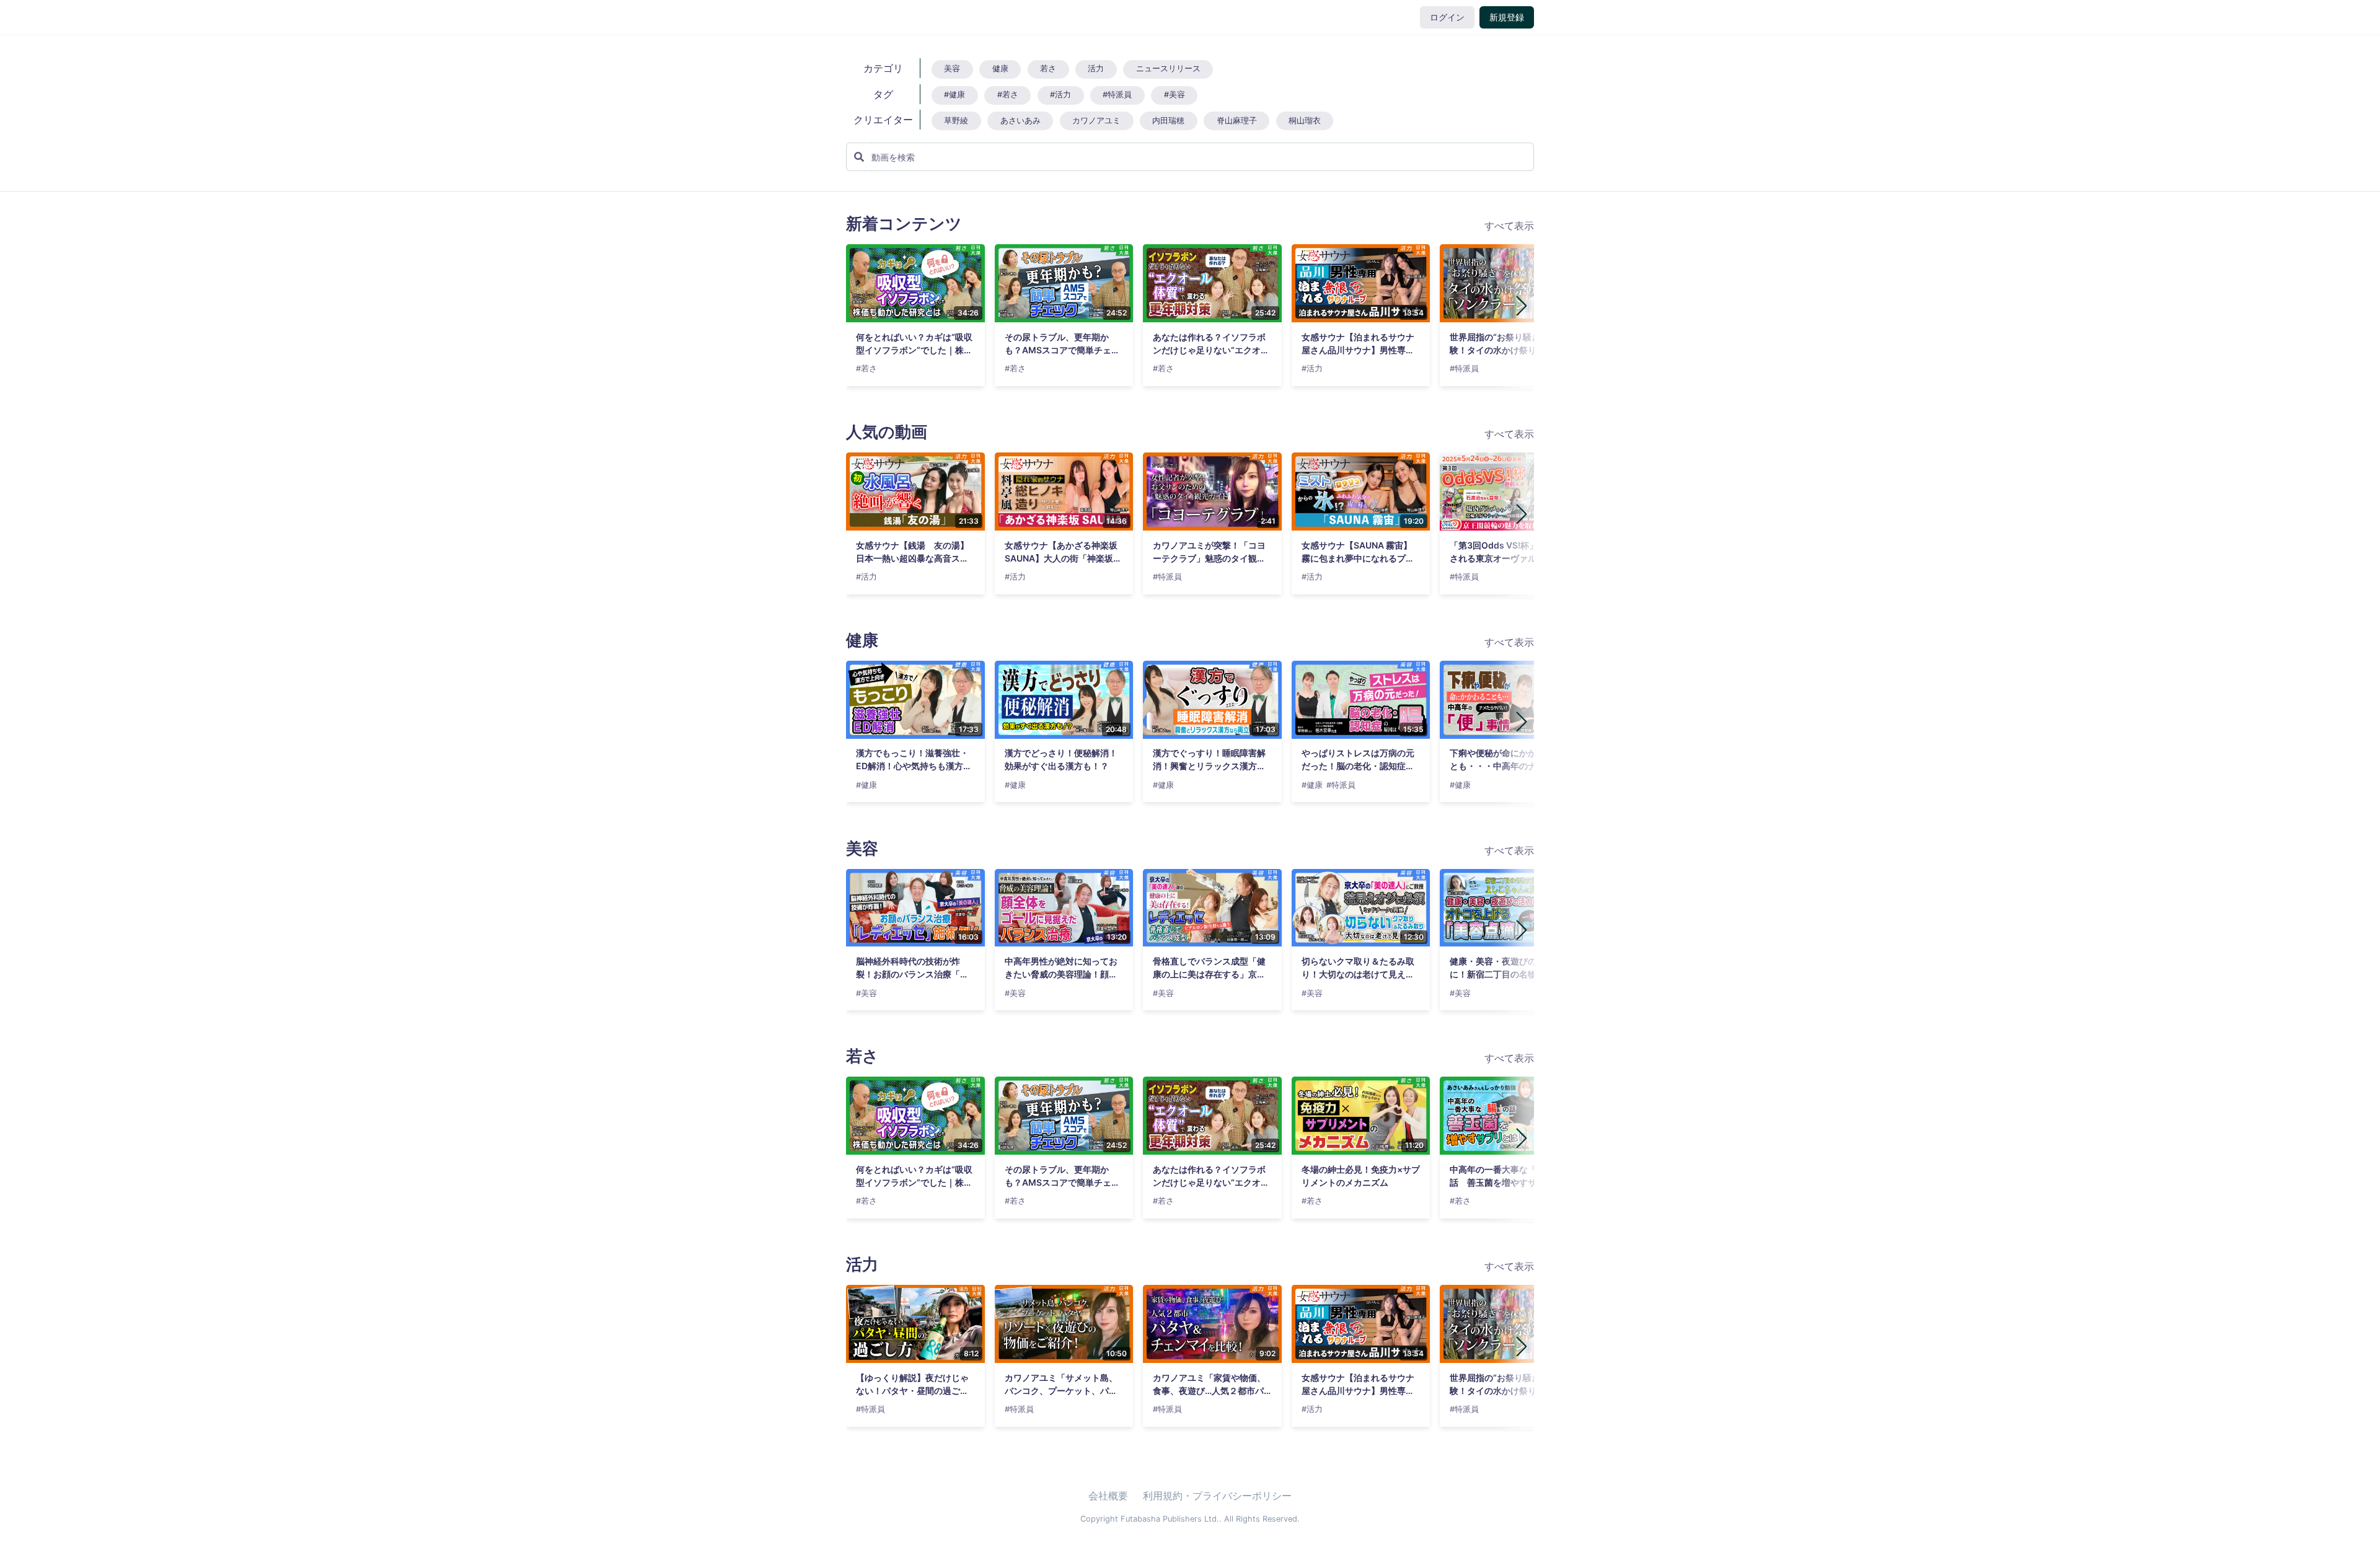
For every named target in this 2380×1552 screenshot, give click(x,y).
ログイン (1447, 17)
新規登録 (1507, 17)
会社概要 (1108, 1496)
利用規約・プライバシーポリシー (1217, 1496)
